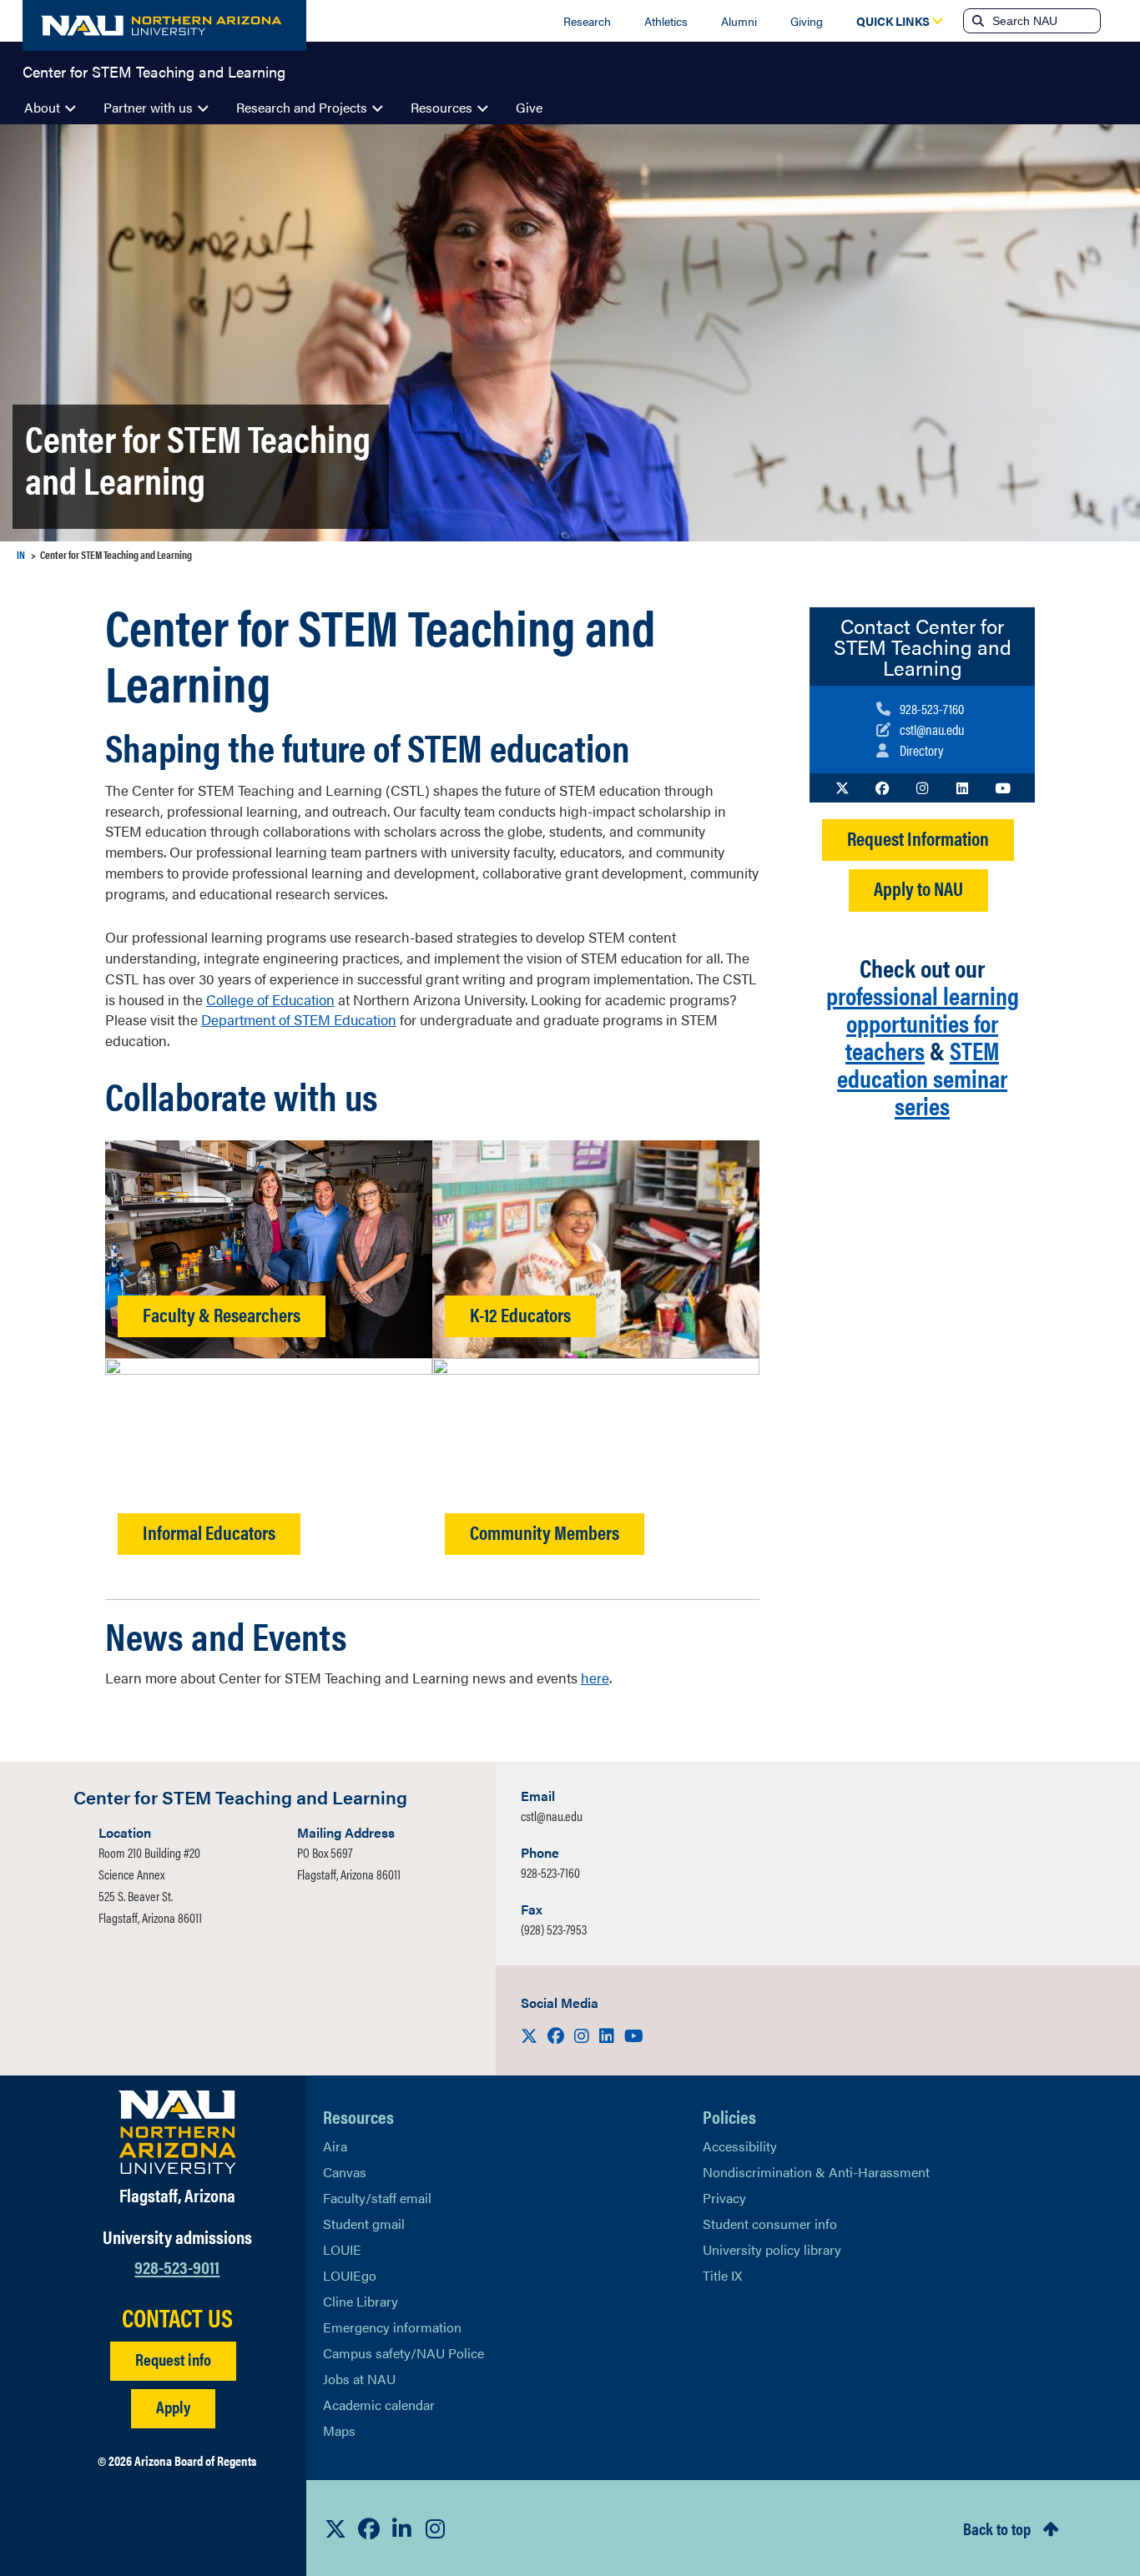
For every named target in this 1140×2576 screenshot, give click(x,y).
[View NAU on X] (335, 2528)
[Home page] (164, 25)
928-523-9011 (177, 2266)
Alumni (739, 21)
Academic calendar (379, 2405)
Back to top (997, 2528)
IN (21, 554)
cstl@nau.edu (552, 1816)
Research (587, 21)
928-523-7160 (550, 1872)
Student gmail (364, 2224)
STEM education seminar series (922, 1077)
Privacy (724, 2198)
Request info (173, 2359)
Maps (339, 2430)
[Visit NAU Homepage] (177, 2132)
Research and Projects (302, 107)
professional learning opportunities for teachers (923, 1022)
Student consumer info (770, 2224)
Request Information (918, 838)
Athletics (666, 21)
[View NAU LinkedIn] (402, 2528)
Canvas (345, 2172)
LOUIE (342, 2249)
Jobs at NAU (359, 2379)
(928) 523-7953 (554, 1929)
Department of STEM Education (299, 1019)
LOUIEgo (350, 2275)
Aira (335, 2146)
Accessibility (740, 2146)
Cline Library (361, 2301)
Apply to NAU (918, 888)
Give (529, 107)
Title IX (722, 2275)
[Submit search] (976, 21)
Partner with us (148, 107)
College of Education (270, 999)
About (42, 107)
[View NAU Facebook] (369, 2528)
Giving (807, 21)
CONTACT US (177, 2317)
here (595, 1678)
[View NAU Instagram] (436, 2528)
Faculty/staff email (377, 2198)
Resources (441, 107)
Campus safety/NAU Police (404, 2353)
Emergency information (392, 2327)
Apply (173, 2406)
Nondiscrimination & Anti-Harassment (816, 2172)
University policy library (772, 2249)
